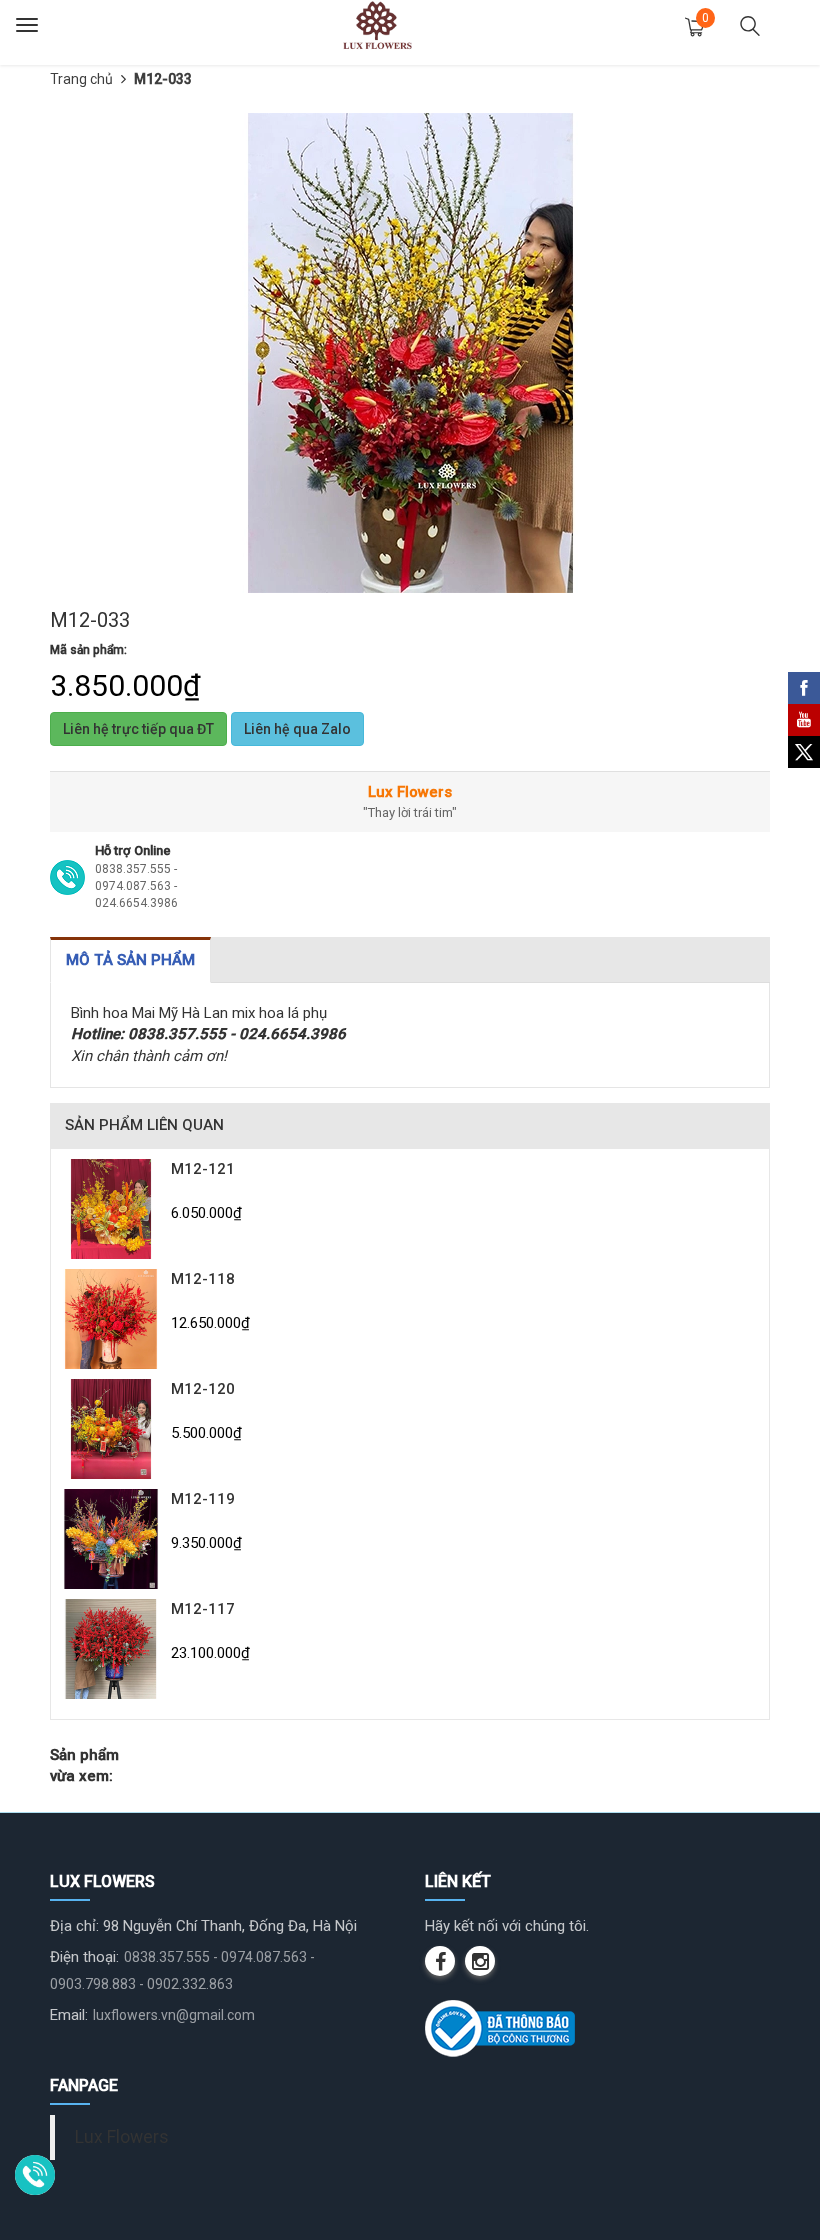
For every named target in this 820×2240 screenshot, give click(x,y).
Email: (69, 2015)
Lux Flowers (122, 2137)
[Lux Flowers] (377, 25)
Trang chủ (81, 79)
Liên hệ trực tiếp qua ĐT (138, 729)
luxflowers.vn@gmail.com (174, 2015)
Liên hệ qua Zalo (297, 729)
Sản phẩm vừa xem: (84, 1765)
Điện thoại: (84, 1957)
